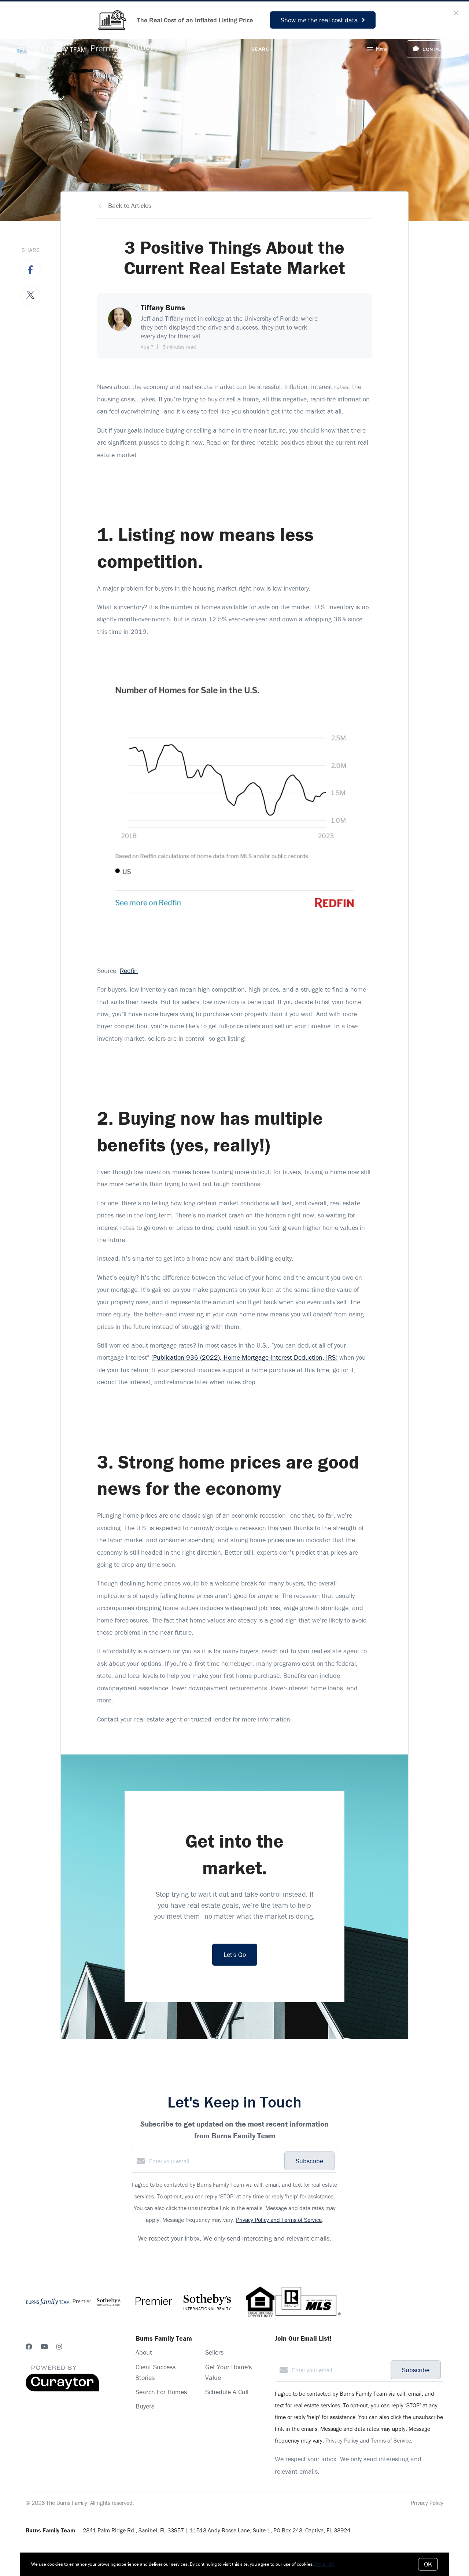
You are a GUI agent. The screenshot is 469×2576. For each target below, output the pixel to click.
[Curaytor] (62, 2389)
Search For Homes (161, 2392)
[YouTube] (44, 2347)
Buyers (196, 49)
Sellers (229, 49)
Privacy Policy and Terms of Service (279, 2220)
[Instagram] (59, 2347)
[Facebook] (29, 2347)
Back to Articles (130, 205)
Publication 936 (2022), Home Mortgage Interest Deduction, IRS (244, 1357)
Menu (382, 49)
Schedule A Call (227, 2392)
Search (262, 49)
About (144, 2352)
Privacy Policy (427, 2503)
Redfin (129, 971)
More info (324, 2564)
